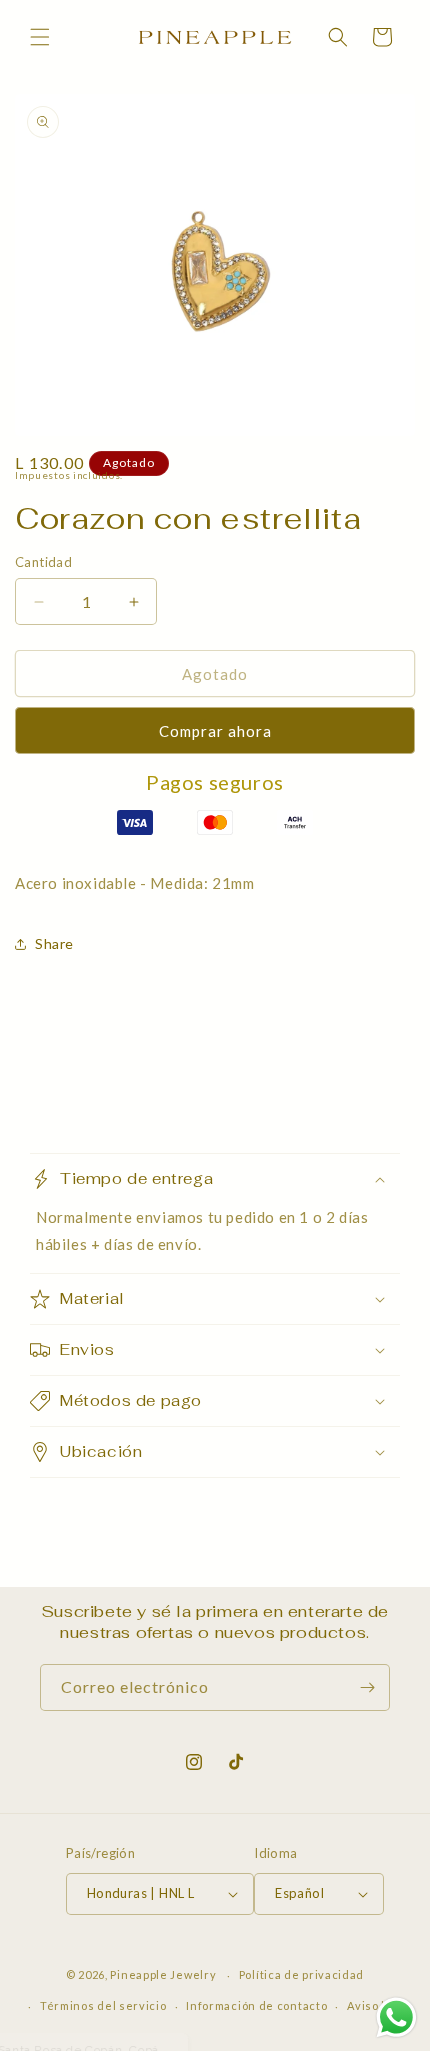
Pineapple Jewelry (163, 1974)
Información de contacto (256, 2005)
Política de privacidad (301, 1974)
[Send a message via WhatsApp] (396, 2017)
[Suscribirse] (367, 1687)
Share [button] (54, 943)
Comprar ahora (215, 731)
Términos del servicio (103, 2005)
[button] (40, 37)
